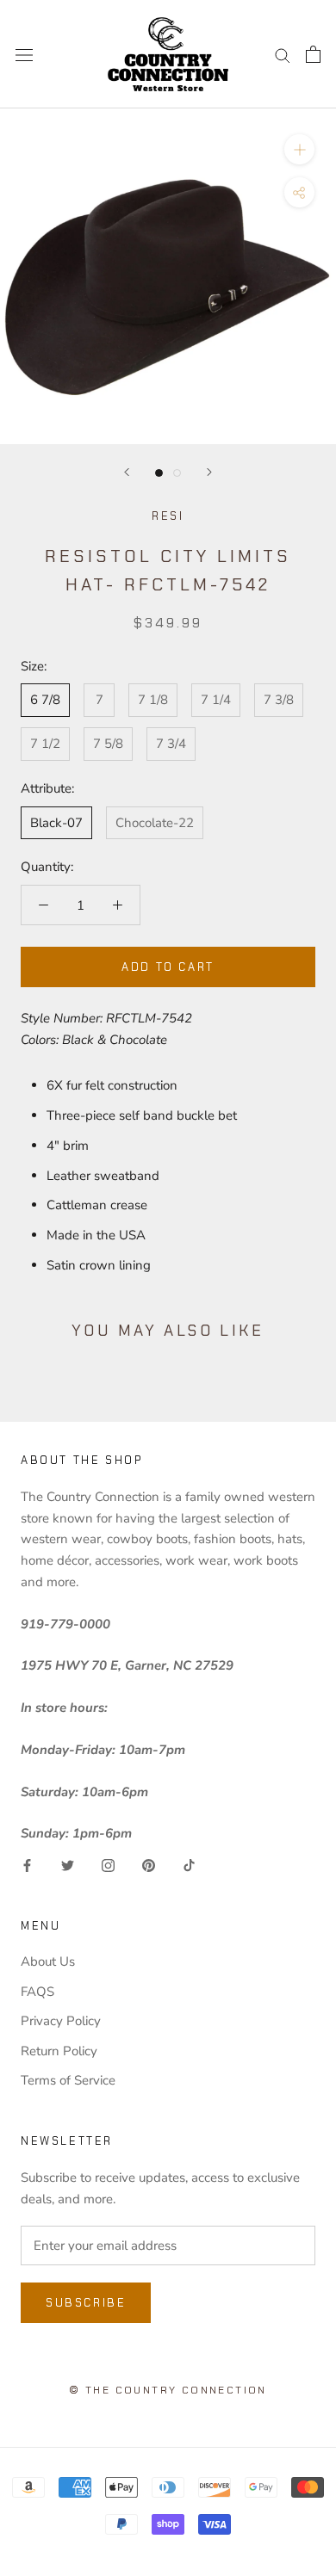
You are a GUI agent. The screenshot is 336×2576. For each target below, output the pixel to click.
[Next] (209, 472)
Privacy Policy (61, 2021)
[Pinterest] (149, 1865)
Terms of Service (68, 2080)
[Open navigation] (24, 54)
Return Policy (59, 2051)
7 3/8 (279, 700)
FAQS (37, 1992)
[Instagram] (108, 1865)
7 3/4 (171, 744)
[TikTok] (189, 1865)
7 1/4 (216, 700)
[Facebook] (27, 1865)
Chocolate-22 (155, 823)
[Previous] (127, 472)
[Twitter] (68, 1865)
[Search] (283, 55)
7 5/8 (108, 744)
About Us (48, 1961)
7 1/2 (45, 744)
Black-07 (56, 823)
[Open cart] (313, 54)
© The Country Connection (168, 2390)
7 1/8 (153, 700)
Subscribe (86, 2303)
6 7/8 (45, 700)
